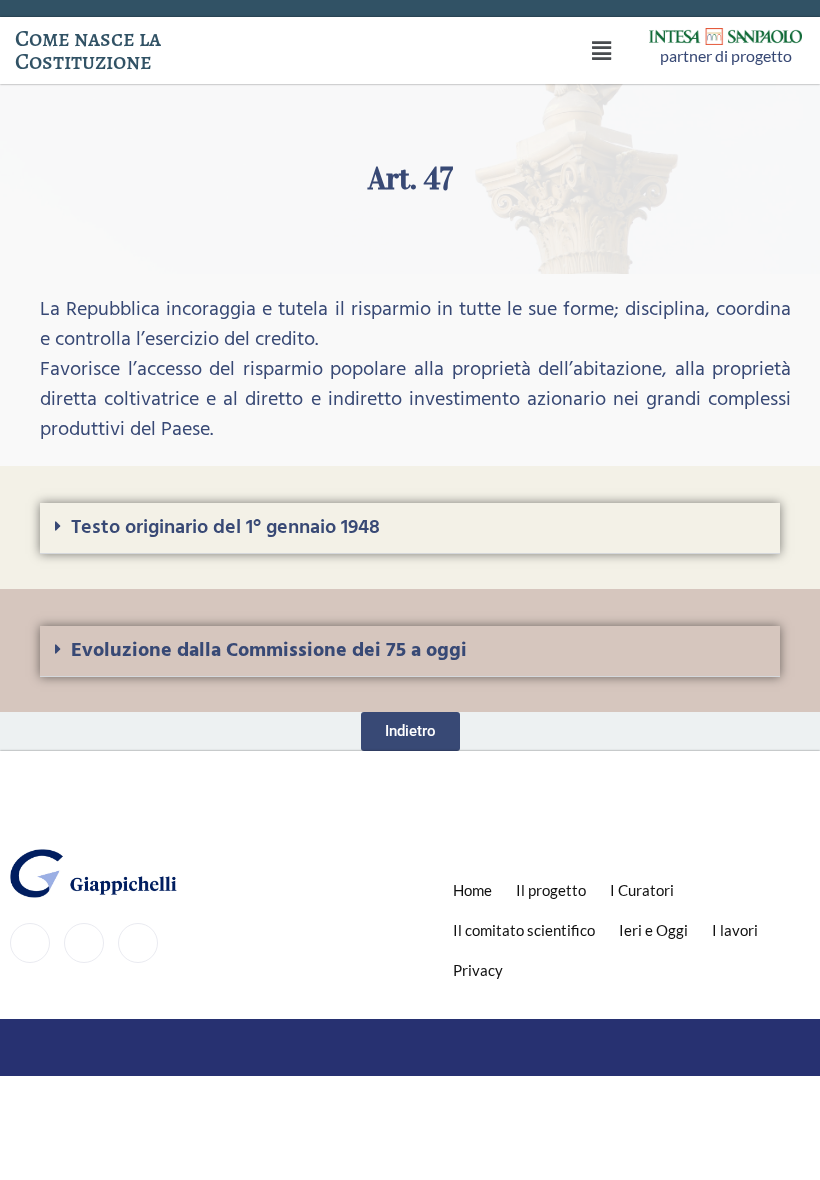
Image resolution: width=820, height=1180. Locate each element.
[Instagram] (84, 943)
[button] (602, 50)
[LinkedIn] (138, 943)
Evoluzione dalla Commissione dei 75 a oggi (269, 651)
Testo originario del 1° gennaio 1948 (225, 528)
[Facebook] (30, 943)
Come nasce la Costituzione (88, 50)
